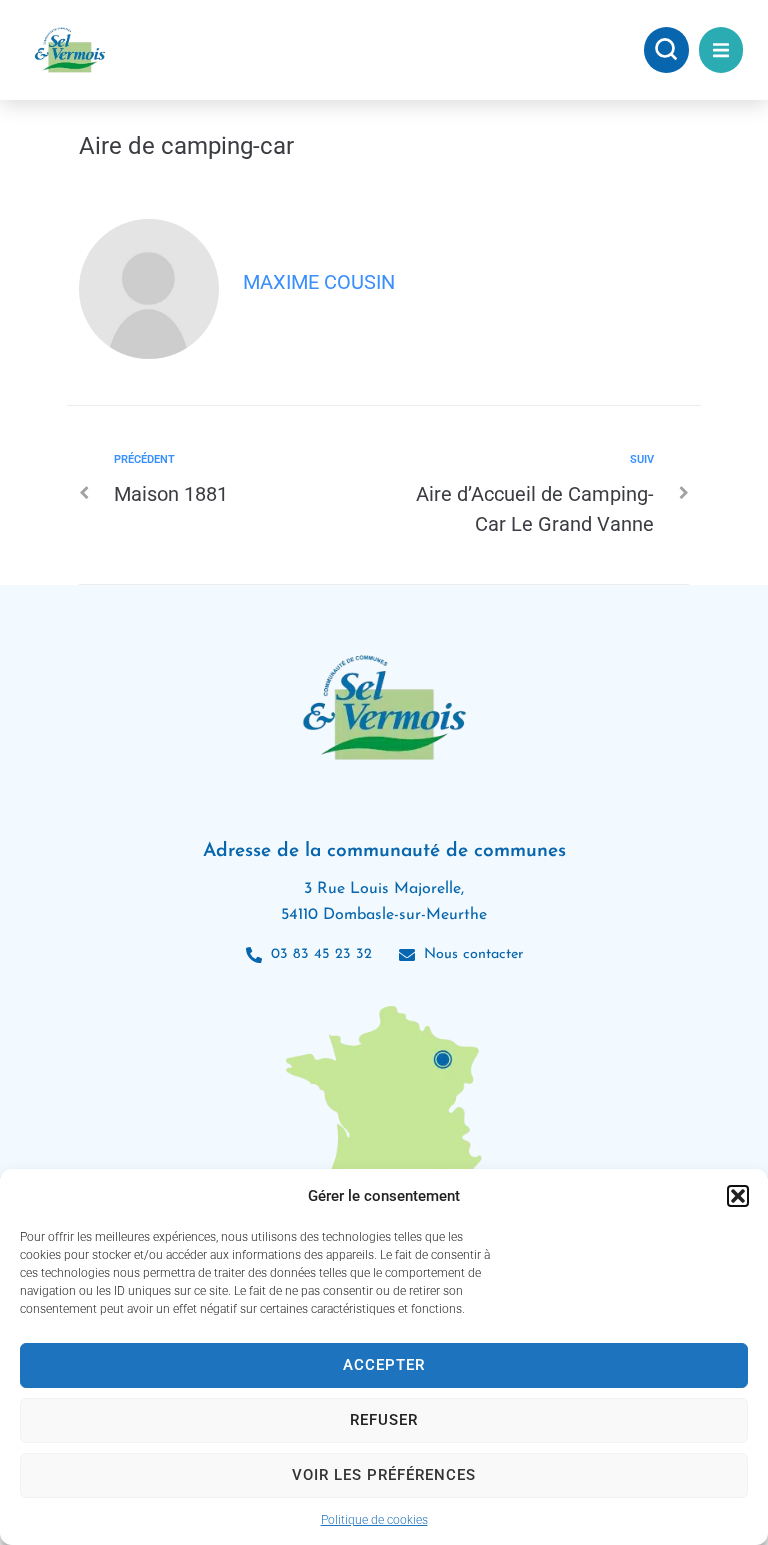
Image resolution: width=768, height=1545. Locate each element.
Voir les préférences (384, 1475)
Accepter (384, 1365)
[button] (738, 1196)
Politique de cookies (374, 1520)
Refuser (384, 1420)
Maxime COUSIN (319, 282)
